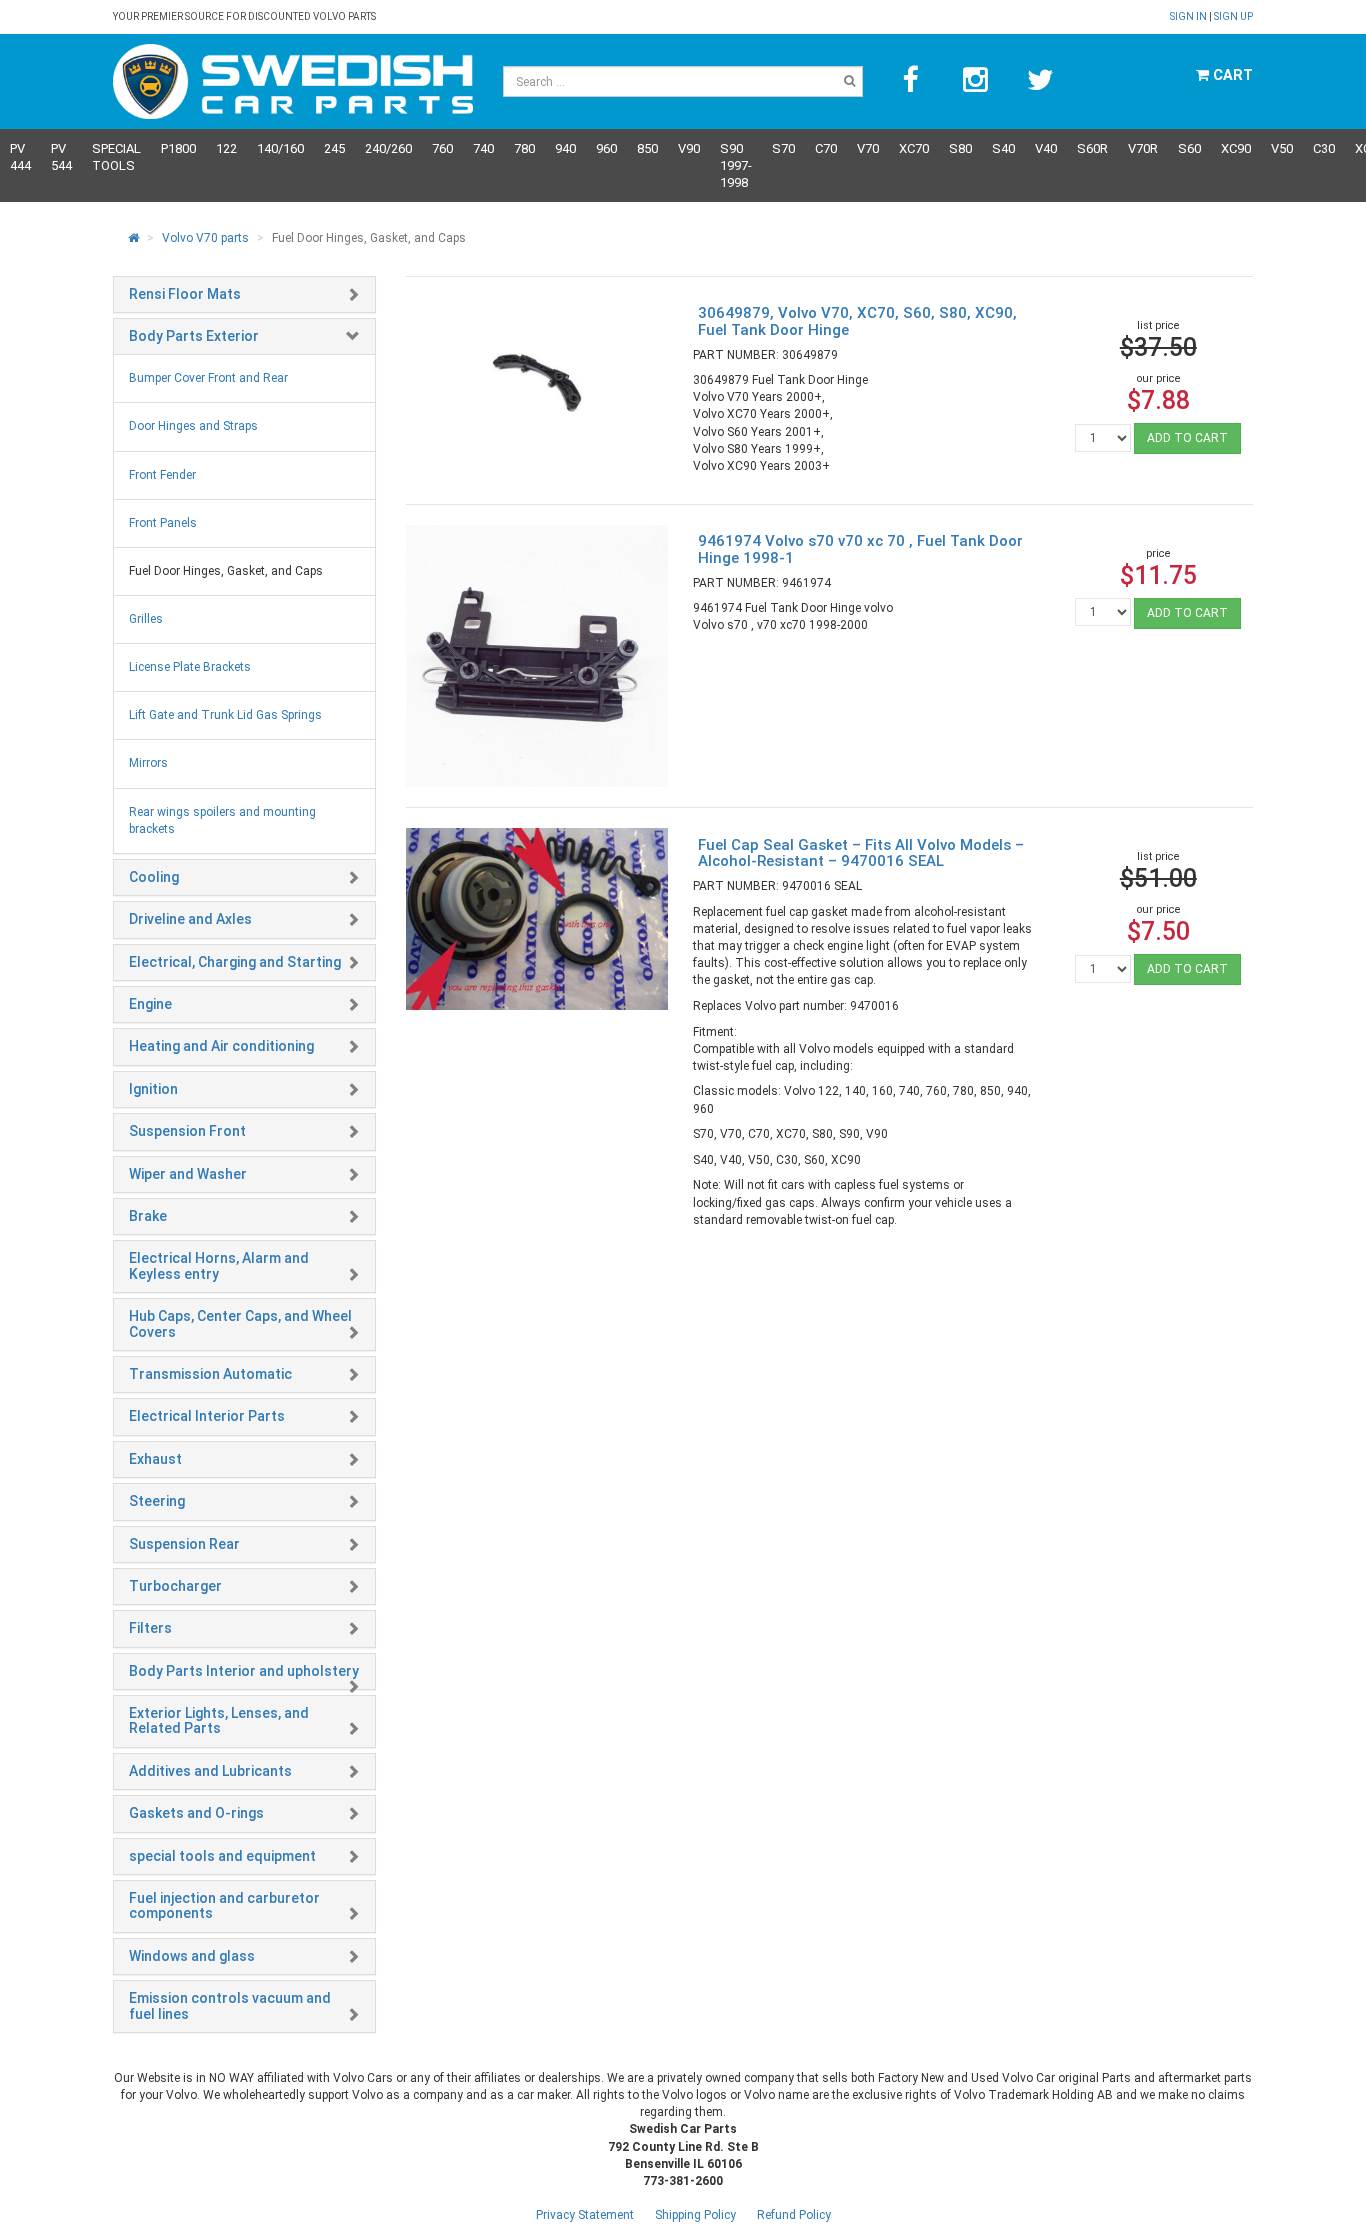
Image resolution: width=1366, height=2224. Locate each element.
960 (606, 148)
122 (226, 148)
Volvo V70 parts (205, 238)
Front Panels (163, 523)
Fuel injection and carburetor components (224, 1905)
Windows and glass (192, 1956)
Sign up (1233, 16)
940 (565, 148)
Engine (150, 1004)
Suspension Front (187, 1131)
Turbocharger (175, 1586)
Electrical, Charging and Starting (235, 962)
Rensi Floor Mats (185, 294)
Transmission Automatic (210, 1374)
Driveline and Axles (190, 919)
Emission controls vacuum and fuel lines (230, 2005)
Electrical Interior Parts (207, 1416)
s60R (1092, 148)
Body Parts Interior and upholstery (244, 1671)
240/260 (388, 148)
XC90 (1236, 148)
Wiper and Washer (188, 1174)
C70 (826, 148)
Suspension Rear (184, 1544)
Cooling (154, 877)
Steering (157, 1501)
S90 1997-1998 (736, 165)
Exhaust (155, 1459)
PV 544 (61, 157)
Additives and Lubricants (210, 1771)
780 (524, 148)
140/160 (280, 148)
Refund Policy (794, 2215)
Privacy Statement (585, 2215)
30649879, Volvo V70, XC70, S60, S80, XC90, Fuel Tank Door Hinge (857, 321)
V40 (1046, 148)
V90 (689, 148)
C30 (1324, 148)
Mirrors (148, 763)
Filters (150, 1628)
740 (483, 148)
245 (334, 148)
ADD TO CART (1187, 438)
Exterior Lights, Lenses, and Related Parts (219, 1720)
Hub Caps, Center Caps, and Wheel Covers (240, 1323)
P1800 (178, 148)
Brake (148, 1216)
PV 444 (20, 157)
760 (442, 148)
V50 (1282, 148)
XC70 (914, 148)
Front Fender (162, 475)
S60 (1189, 148)
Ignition (153, 1089)
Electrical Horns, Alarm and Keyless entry (219, 1265)
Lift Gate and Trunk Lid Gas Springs (225, 715)
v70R (1143, 148)
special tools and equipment (222, 1856)
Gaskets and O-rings (196, 1813)
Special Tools (116, 157)
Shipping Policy (695, 2215)
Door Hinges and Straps (193, 426)
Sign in (1189, 16)
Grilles (146, 619)
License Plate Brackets (190, 667)
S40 (1003, 148)
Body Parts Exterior (194, 336)
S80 (960, 148)
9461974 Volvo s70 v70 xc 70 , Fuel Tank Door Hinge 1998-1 (860, 549)
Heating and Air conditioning (221, 1046)
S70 (783, 148)
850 (647, 148)
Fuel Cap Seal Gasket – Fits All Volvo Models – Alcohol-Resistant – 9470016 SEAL (861, 853)
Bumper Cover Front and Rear (208, 378)
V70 (868, 148)
